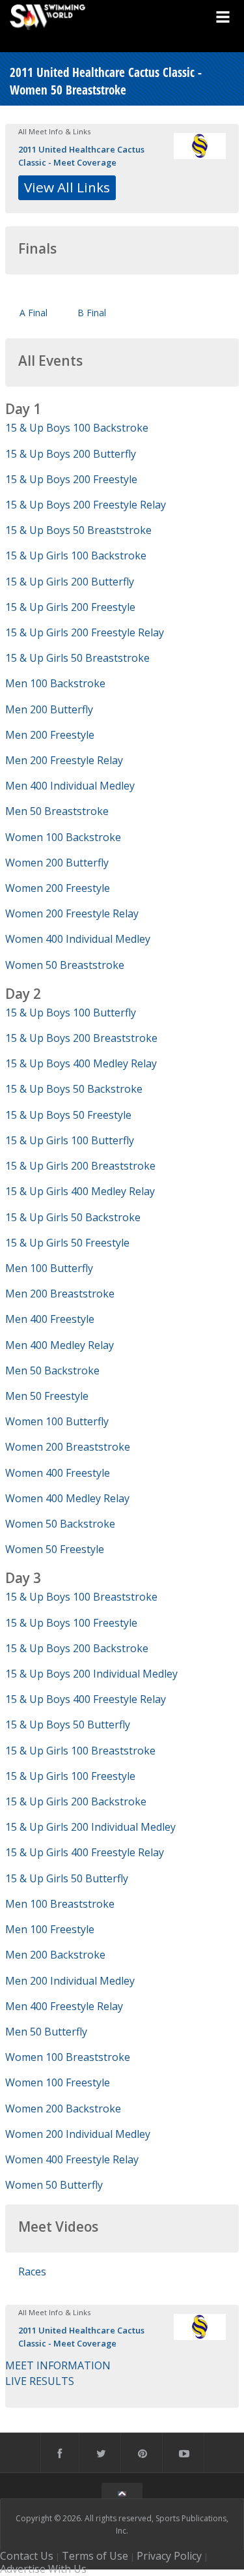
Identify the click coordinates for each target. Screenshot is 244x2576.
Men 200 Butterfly (49, 709)
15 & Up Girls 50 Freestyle (67, 1243)
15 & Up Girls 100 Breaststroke (80, 1751)
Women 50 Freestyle (55, 1549)
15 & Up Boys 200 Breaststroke (81, 1038)
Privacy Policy (169, 2556)
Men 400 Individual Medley (70, 786)
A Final (34, 313)
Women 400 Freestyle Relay (72, 2159)
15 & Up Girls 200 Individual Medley (90, 1827)
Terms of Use (95, 2556)
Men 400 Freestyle (50, 1319)
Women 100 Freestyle (58, 2082)
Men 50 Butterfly (46, 2032)
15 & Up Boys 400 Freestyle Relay (86, 1699)
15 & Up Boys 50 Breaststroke (78, 530)
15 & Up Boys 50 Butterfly (68, 1725)
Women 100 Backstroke (63, 837)
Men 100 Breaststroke (60, 1904)
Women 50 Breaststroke (65, 965)
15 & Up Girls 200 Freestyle (70, 607)
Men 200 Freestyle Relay (64, 760)
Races (32, 2272)
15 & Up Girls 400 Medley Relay (80, 1191)
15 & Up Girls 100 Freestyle (70, 1776)
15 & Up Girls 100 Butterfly (70, 1140)
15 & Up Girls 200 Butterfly (70, 582)
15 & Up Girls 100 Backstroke (76, 555)
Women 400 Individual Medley (78, 939)
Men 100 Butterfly (49, 1268)
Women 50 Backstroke (60, 1524)
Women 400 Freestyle (58, 1473)
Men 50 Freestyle (47, 1396)
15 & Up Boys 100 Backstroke (77, 428)
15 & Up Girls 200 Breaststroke (80, 1166)
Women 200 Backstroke (63, 2109)
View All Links (67, 187)
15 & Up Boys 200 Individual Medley (91, 1674)
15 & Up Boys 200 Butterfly (71, 454)
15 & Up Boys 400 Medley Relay (81, 1063)
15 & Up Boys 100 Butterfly (71, 1013)
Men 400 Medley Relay (60, 1345)
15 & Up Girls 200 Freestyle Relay (85, 632)
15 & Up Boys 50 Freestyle (68, 1115)
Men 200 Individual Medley (70, 1981)
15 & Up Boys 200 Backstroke (77, 1648)
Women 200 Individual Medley (78, 2134)
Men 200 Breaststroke (60, 1294)
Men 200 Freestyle (50, 735)
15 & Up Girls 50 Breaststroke (77, 658)
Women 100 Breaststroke (68, 2057)
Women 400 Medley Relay (67, 1498)
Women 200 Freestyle (58, 888)
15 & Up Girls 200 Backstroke (76, 1801)
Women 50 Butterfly (54, 2185)
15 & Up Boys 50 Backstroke (74, 1089)
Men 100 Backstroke (55, 683)
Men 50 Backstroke (52, 1370)
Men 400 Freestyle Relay (64, 2006)
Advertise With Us (43, 2569)
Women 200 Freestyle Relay (72, 913)
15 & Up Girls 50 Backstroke (73, 1217)
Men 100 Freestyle (50, 1929)
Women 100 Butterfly (57, 1421)
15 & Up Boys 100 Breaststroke (81, 1597)
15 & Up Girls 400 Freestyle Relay (85, 1852)
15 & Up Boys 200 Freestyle (71, 479)
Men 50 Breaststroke (57, 811)
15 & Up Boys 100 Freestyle (71, 1623)
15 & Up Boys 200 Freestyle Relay (86, 505)
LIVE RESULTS (40, 2381)
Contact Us (27, 2556)
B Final (92, 313)
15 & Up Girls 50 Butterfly (67, 1878)
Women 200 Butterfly (57, 863)
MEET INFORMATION (58, 2365)
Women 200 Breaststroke (68, 1447)
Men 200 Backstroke (55, 1955)
